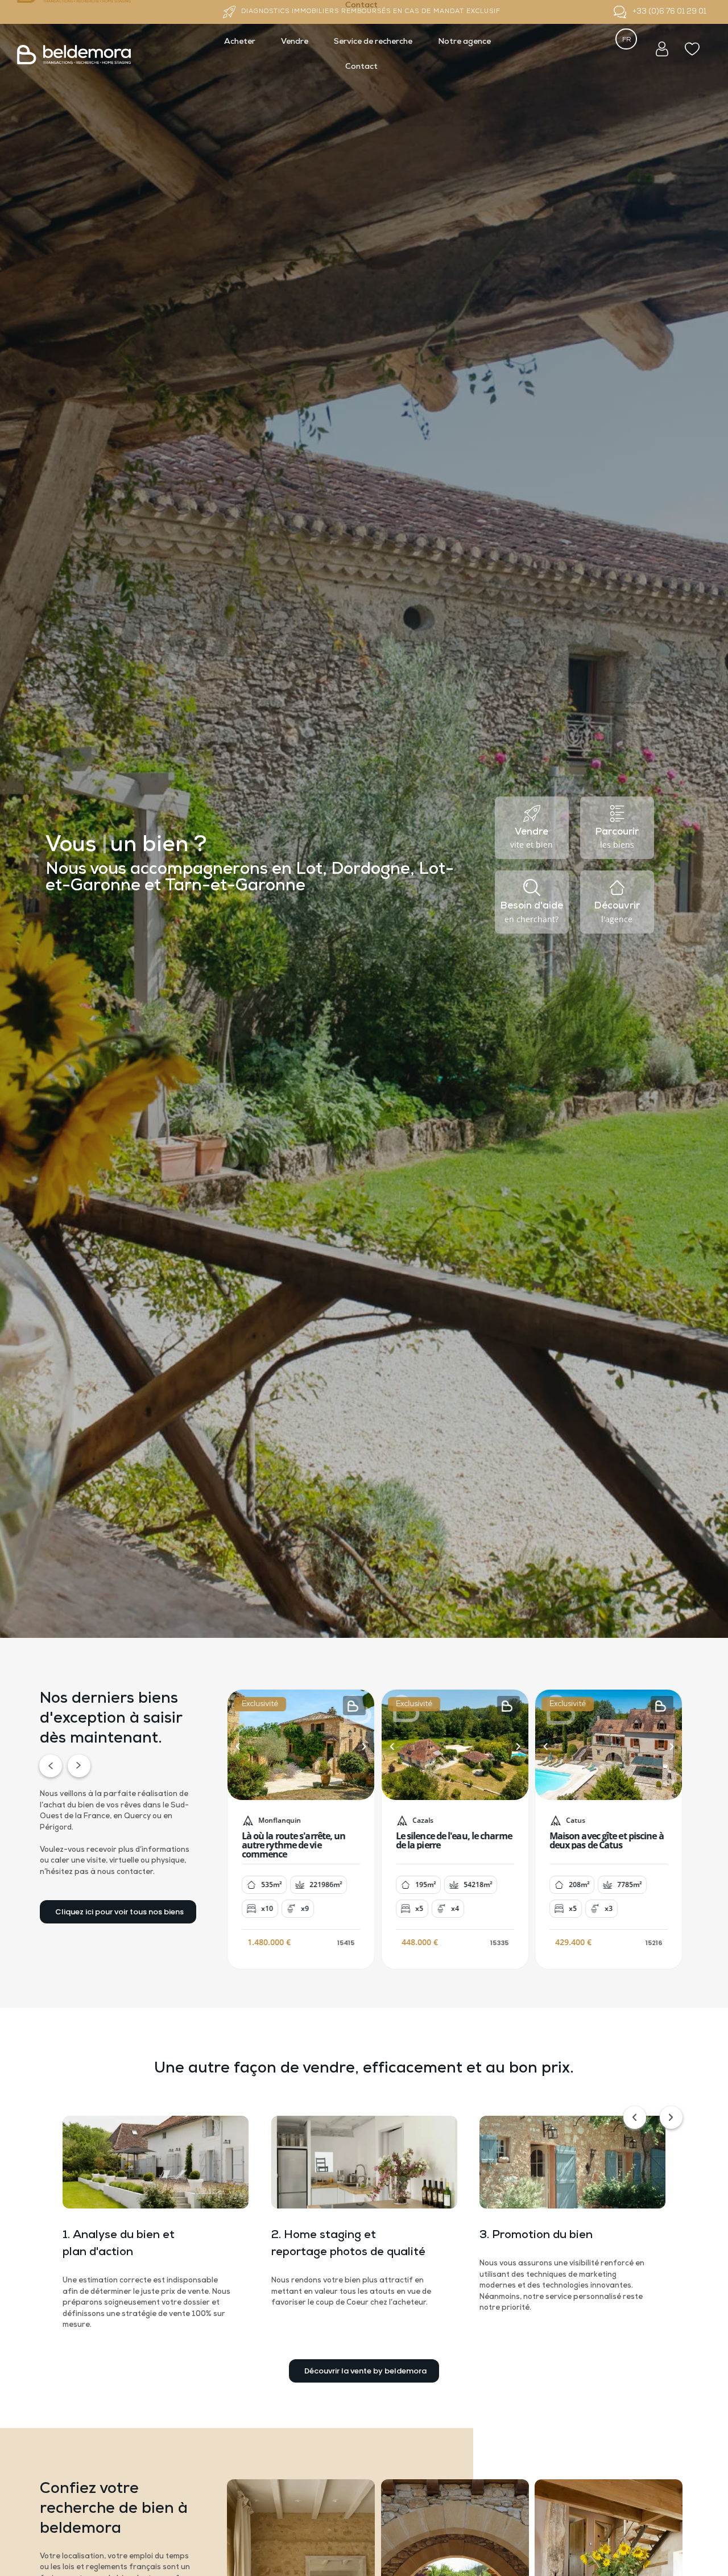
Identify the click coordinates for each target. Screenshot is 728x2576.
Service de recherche (373, 42)
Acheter (240, 42)
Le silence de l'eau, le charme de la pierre (454, 1840)
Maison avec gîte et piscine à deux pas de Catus (607, 1840)
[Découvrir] (617, 887)
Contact (361, 67)
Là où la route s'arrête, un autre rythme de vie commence (294, 1844)
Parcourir (617, 832)
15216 (654, 1942)
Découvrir (617, 906)
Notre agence (464, 42)
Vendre (295, 42)
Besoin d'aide (532, 906)
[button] (238, 1747)
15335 (499, 1942)
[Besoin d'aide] (532, 887)
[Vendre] (532, 814)
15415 (346, 1942)
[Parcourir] (617, 814)
